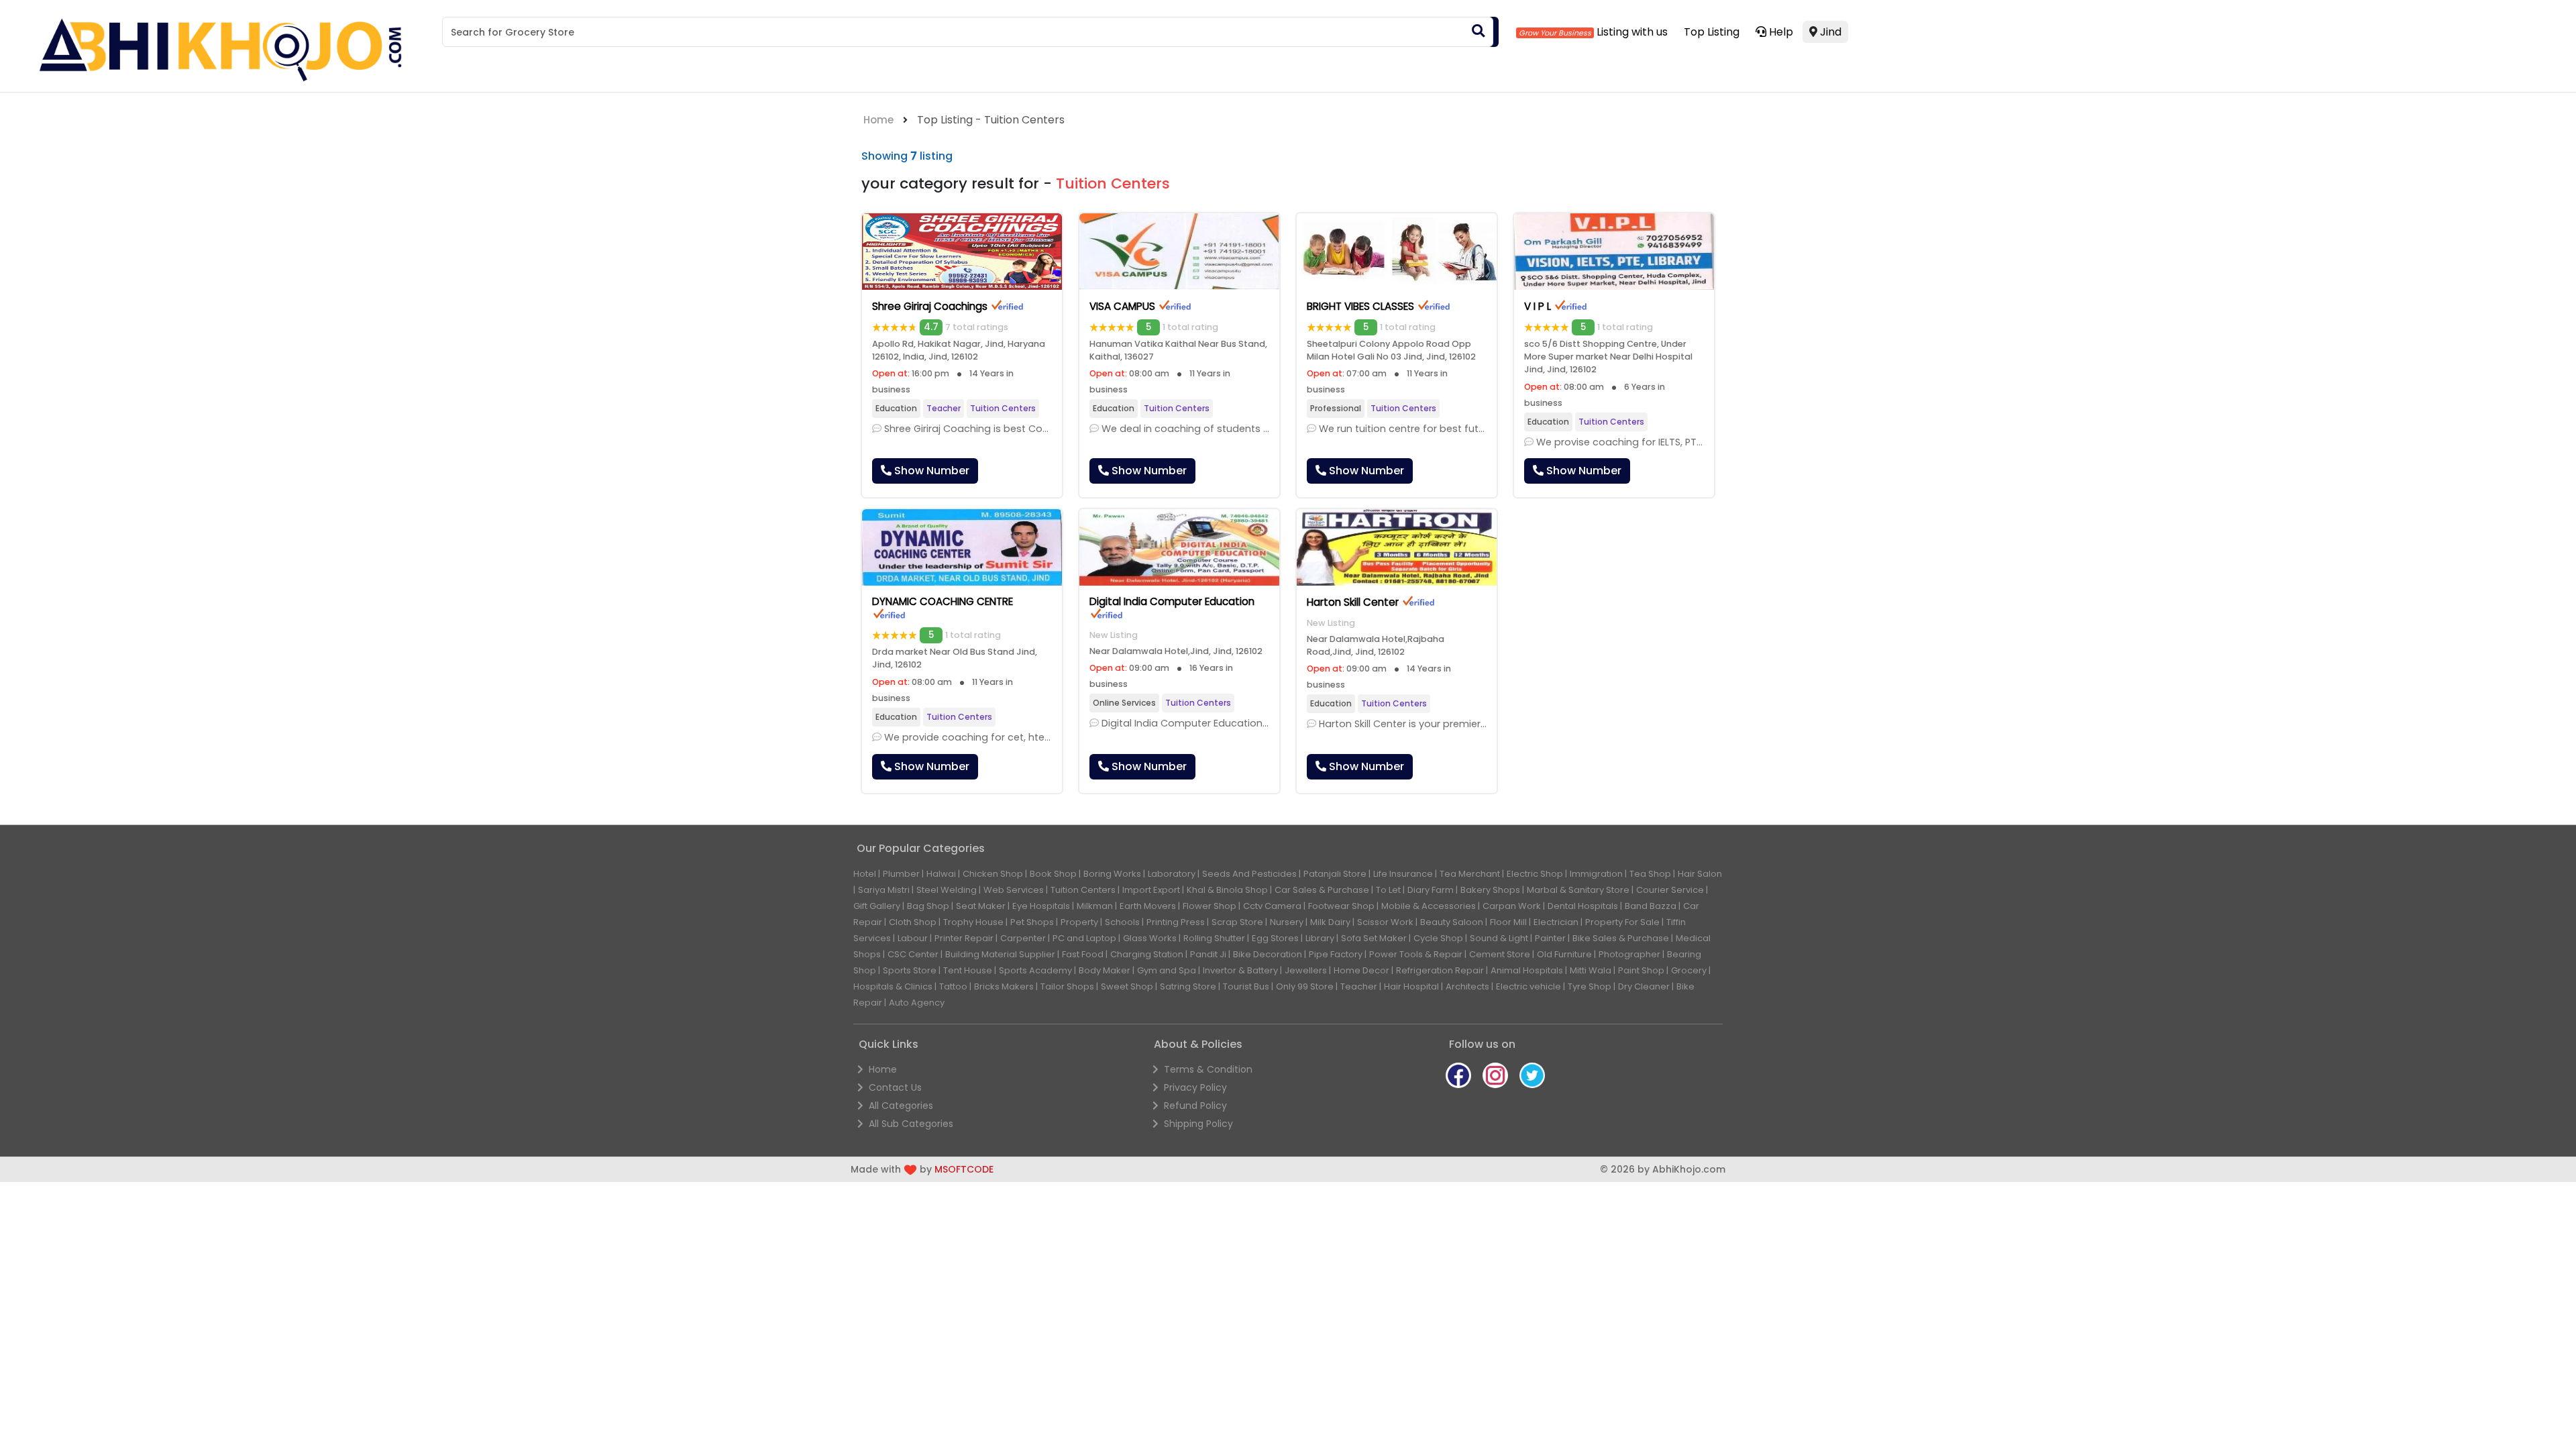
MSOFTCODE (964, 1169)
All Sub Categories (911, 1124)
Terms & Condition (1208, 1069)
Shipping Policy (1198, 1124)
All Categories (901, 1106)
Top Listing (1712, 32)
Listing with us (1631, 32)
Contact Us (895, 1087)
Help (1780, 32)
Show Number (930, 471)
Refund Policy (1195, 1106)
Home (878, 120)
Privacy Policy (1195, 1087)
